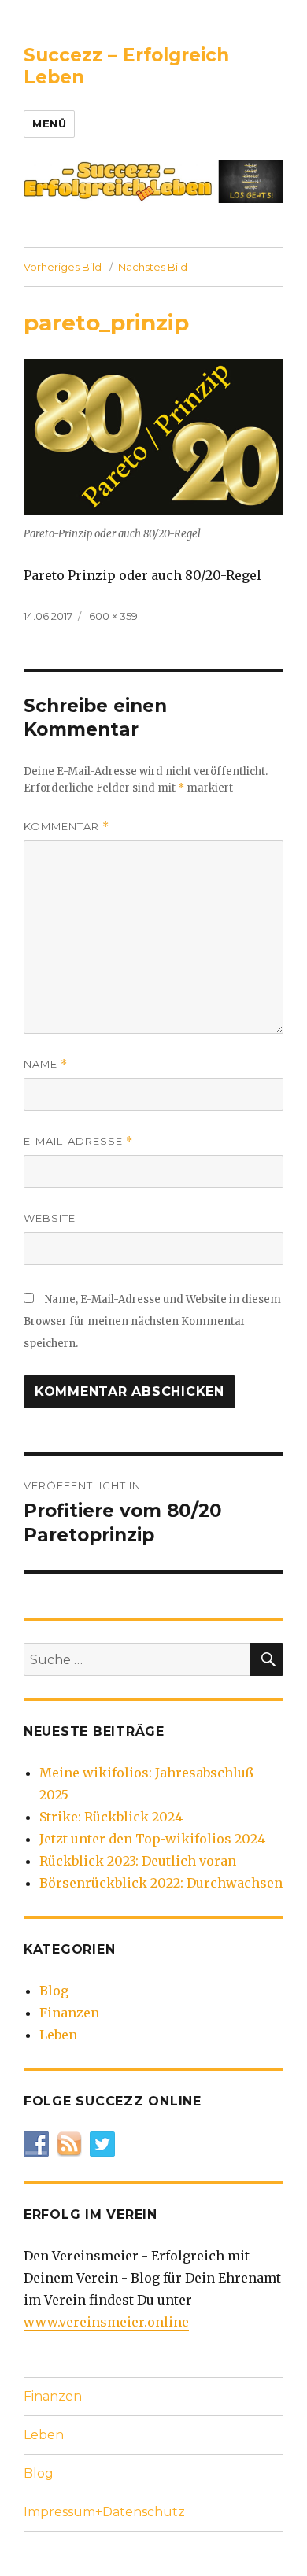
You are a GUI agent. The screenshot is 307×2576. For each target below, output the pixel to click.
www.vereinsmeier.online (106, 2322)
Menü (49, 124)
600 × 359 (113, 616)
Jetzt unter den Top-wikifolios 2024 (152, 1839)
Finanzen (69, 2013)
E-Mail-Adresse (78, 1141)
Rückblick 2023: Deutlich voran (138, 1861)
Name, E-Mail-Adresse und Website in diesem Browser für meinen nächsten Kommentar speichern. (152, 1321)
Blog (54, 1991)
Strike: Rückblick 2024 (111, 1817)
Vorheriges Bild (63, 267)
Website (50, 1218)
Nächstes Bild (153, 267)
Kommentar (67, 827)
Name (46, 1064)
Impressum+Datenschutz (104, 2512)
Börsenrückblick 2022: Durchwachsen (161, 1883)
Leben (58, 2035)
